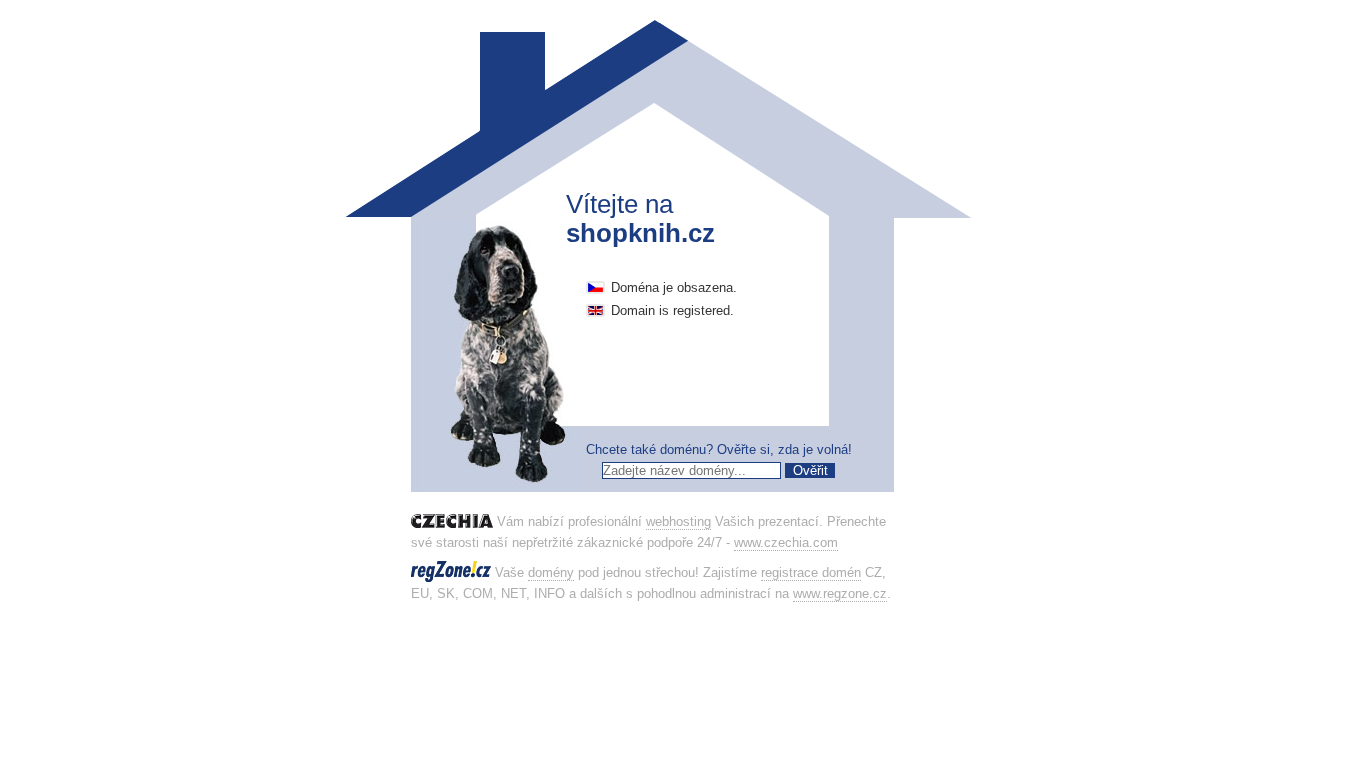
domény (551, 572)
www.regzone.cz (840, 593)
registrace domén (811, 572)
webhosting (678, 521)
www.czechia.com (786, 542)
